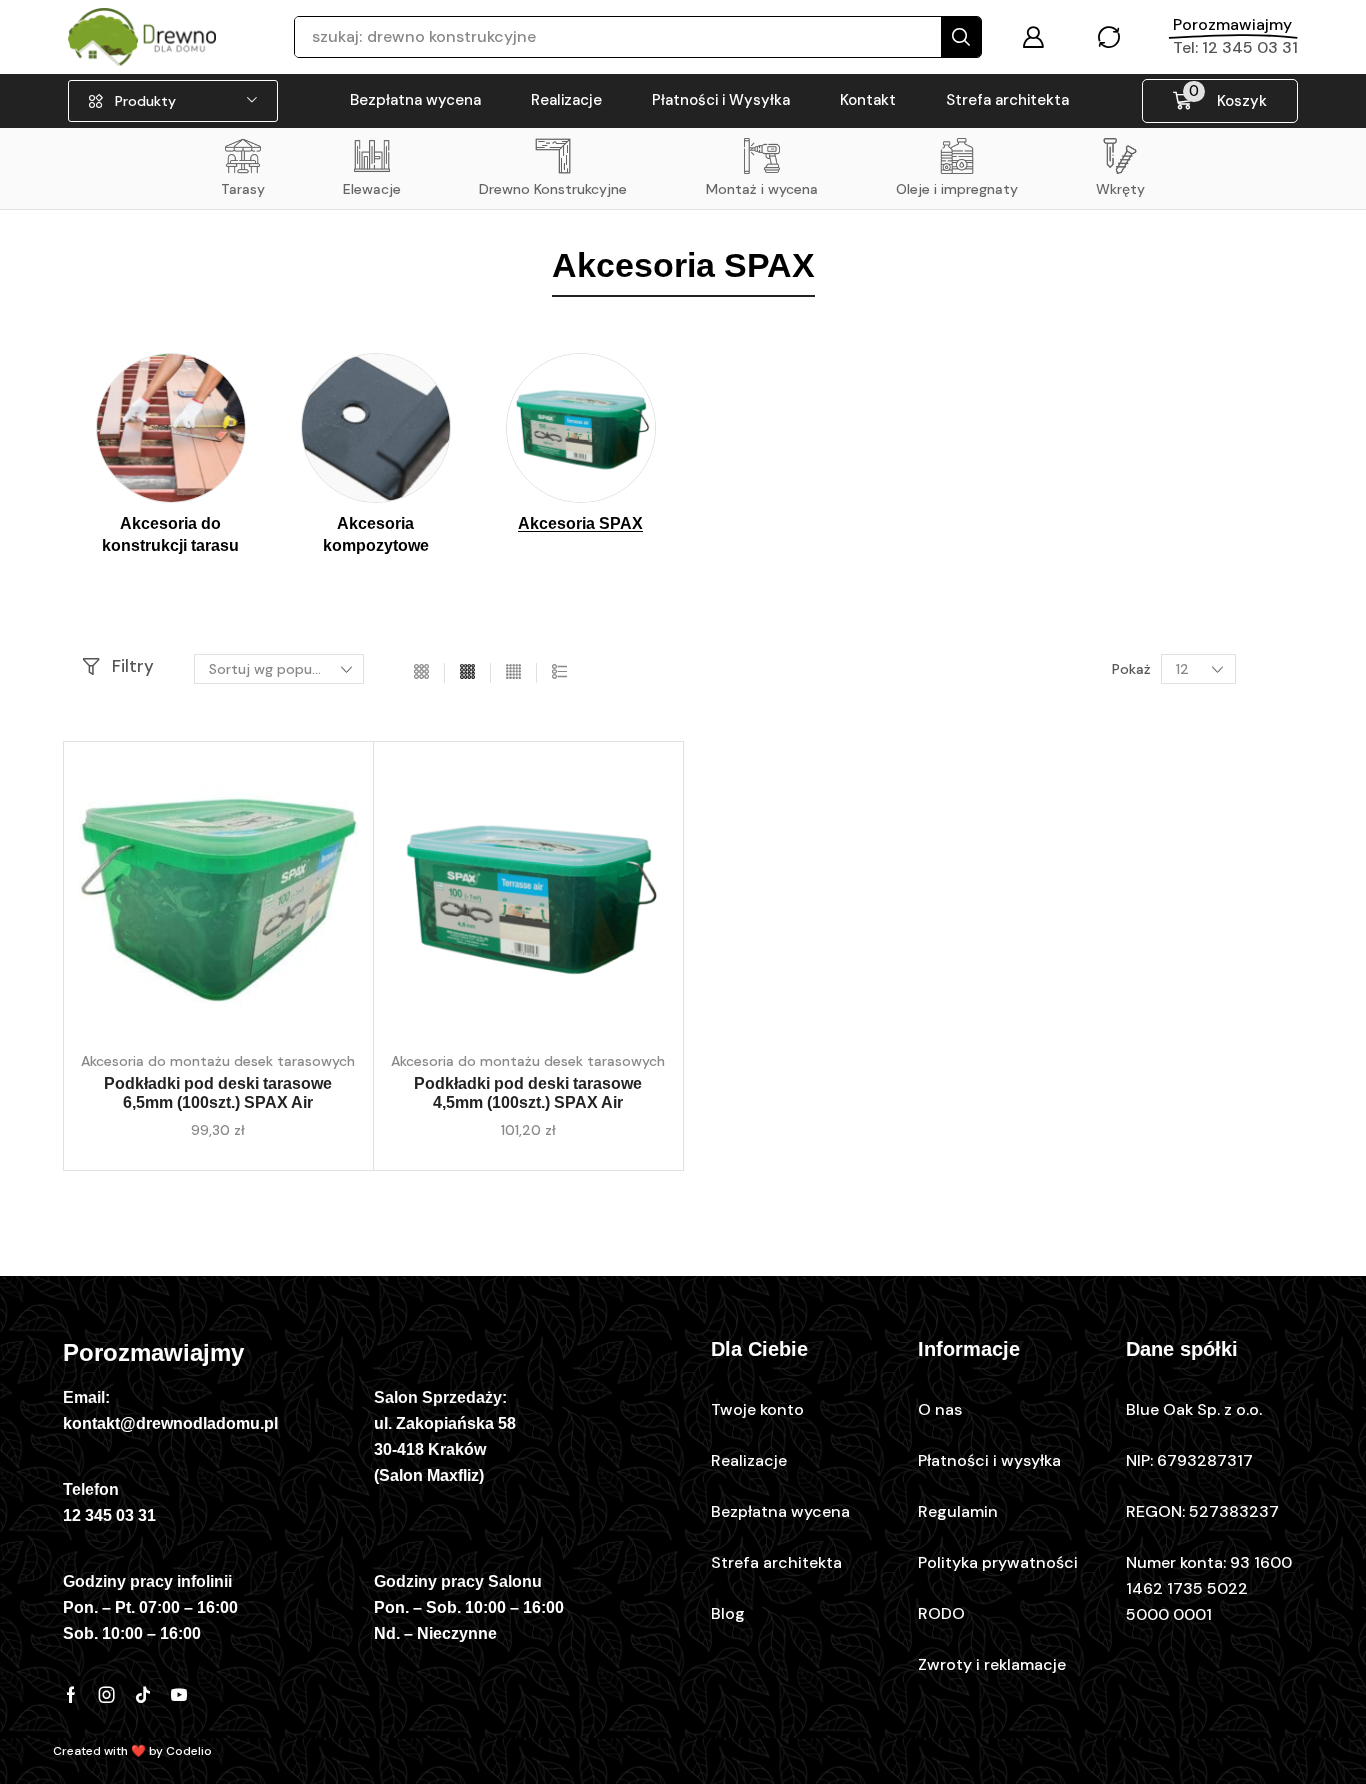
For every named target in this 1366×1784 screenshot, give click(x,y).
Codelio (189, 1751)
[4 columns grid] (467, 672)
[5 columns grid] (513, 672)
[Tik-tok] (143, 1695)
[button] (1033, 37)
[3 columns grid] (421, 672)
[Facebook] (71, 1695)
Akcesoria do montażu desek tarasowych (218, 1061)
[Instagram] (107, 1695)
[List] (559, 672)
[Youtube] (179, 1695)
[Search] (961, 37)
